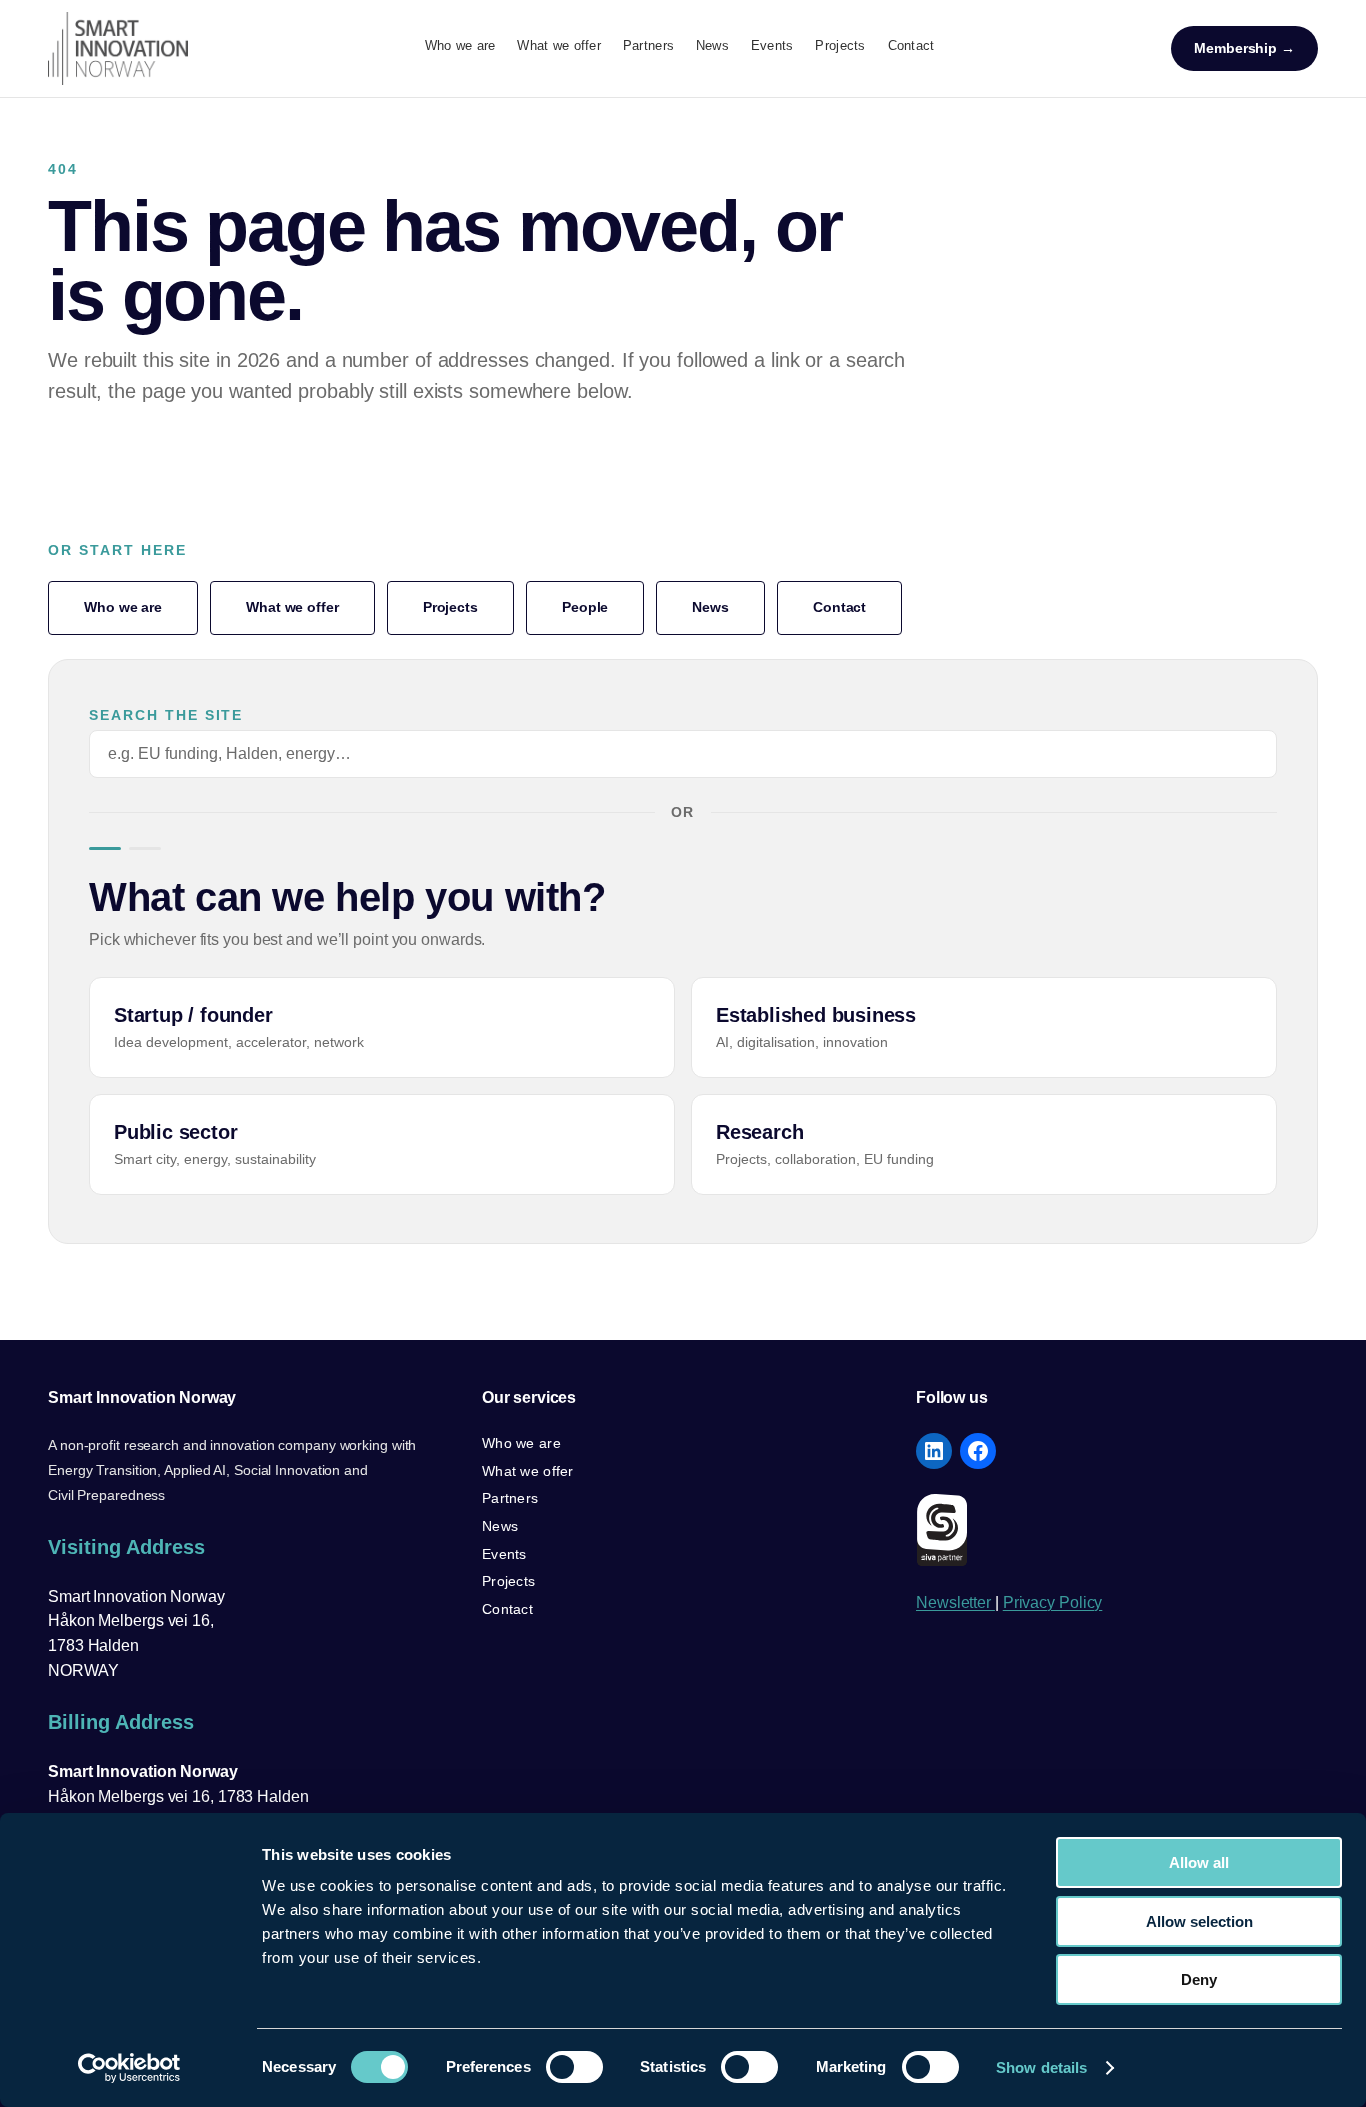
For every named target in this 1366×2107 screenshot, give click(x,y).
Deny (1199, 1979)
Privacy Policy (1053, 1602)
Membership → (1244, 48)
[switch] (574, 2067)
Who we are (123, 607)
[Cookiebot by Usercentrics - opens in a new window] (129, 2068)
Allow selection (1199, 1921)
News (710, 607)
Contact (839, 607)
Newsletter (955, 1602)
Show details (1041, 2067)
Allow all (1199, 1862)
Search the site (166, 715)
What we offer (292, 607)
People (585, 607)
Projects (450, 607)
